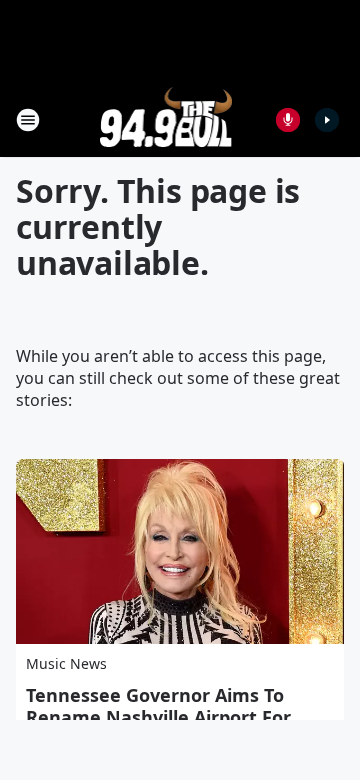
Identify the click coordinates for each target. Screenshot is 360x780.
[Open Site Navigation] (28, 120)
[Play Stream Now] (327, 120)
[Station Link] (166, 119)
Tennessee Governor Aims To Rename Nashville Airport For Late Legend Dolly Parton (158, 717)
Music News (66, 663)
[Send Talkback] (288, 120)
